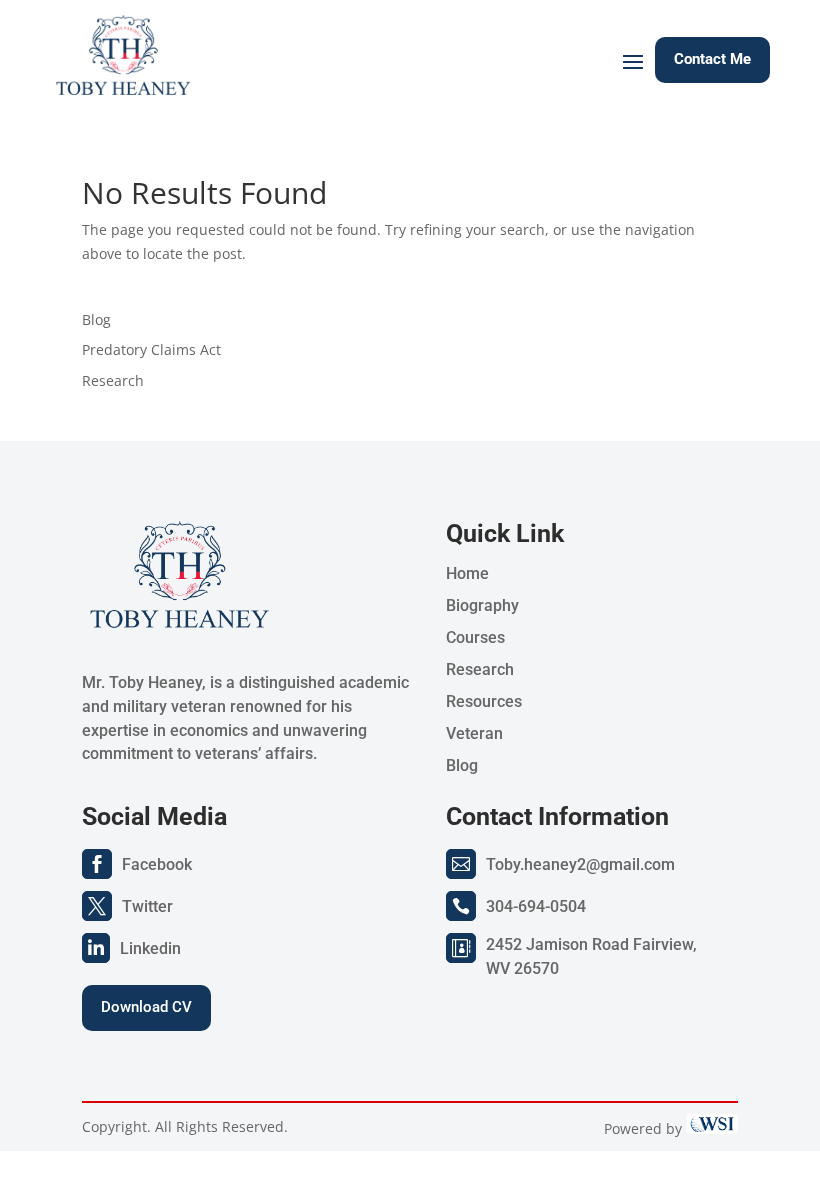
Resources (484, 701)
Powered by (645, 1128)
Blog (96, 319)
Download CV (146, 1007)
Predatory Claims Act (151, 349)
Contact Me (712, 59)
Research (113, 380)
